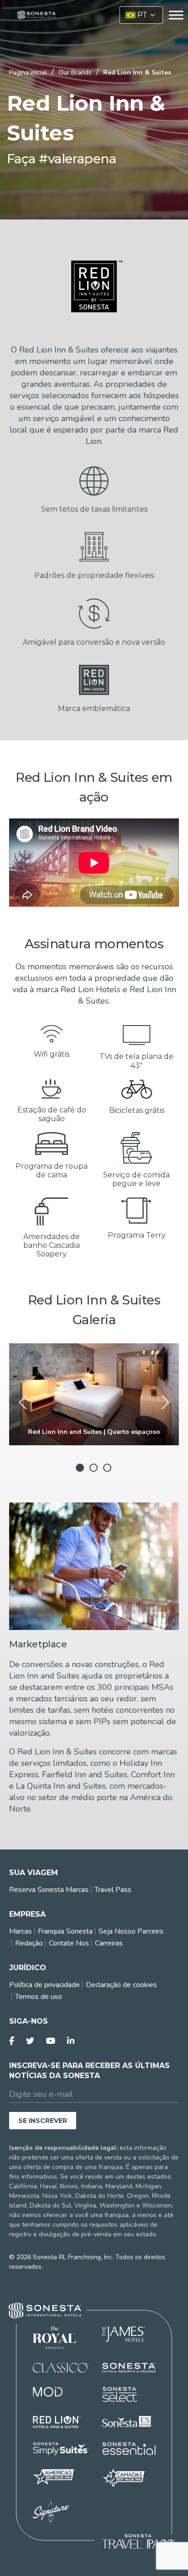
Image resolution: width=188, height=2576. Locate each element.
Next (162, 1403)
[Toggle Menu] (176, 15)
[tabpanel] (94, 1394)
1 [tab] (80, 1468)
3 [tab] (107, 1468)
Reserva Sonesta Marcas (49, 1890)
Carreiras (109, 1943)
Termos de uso (39, 1997)
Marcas (21, 1931)
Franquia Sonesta (65, 1931)
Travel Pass (113, 1890)
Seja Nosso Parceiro (131, 1931)
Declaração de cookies (121, 1985)
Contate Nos (69, 1943)
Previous (26, 1403)
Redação (29, 1943)
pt (142, 15)
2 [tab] (94, 1468)
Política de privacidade (44, 1985)
